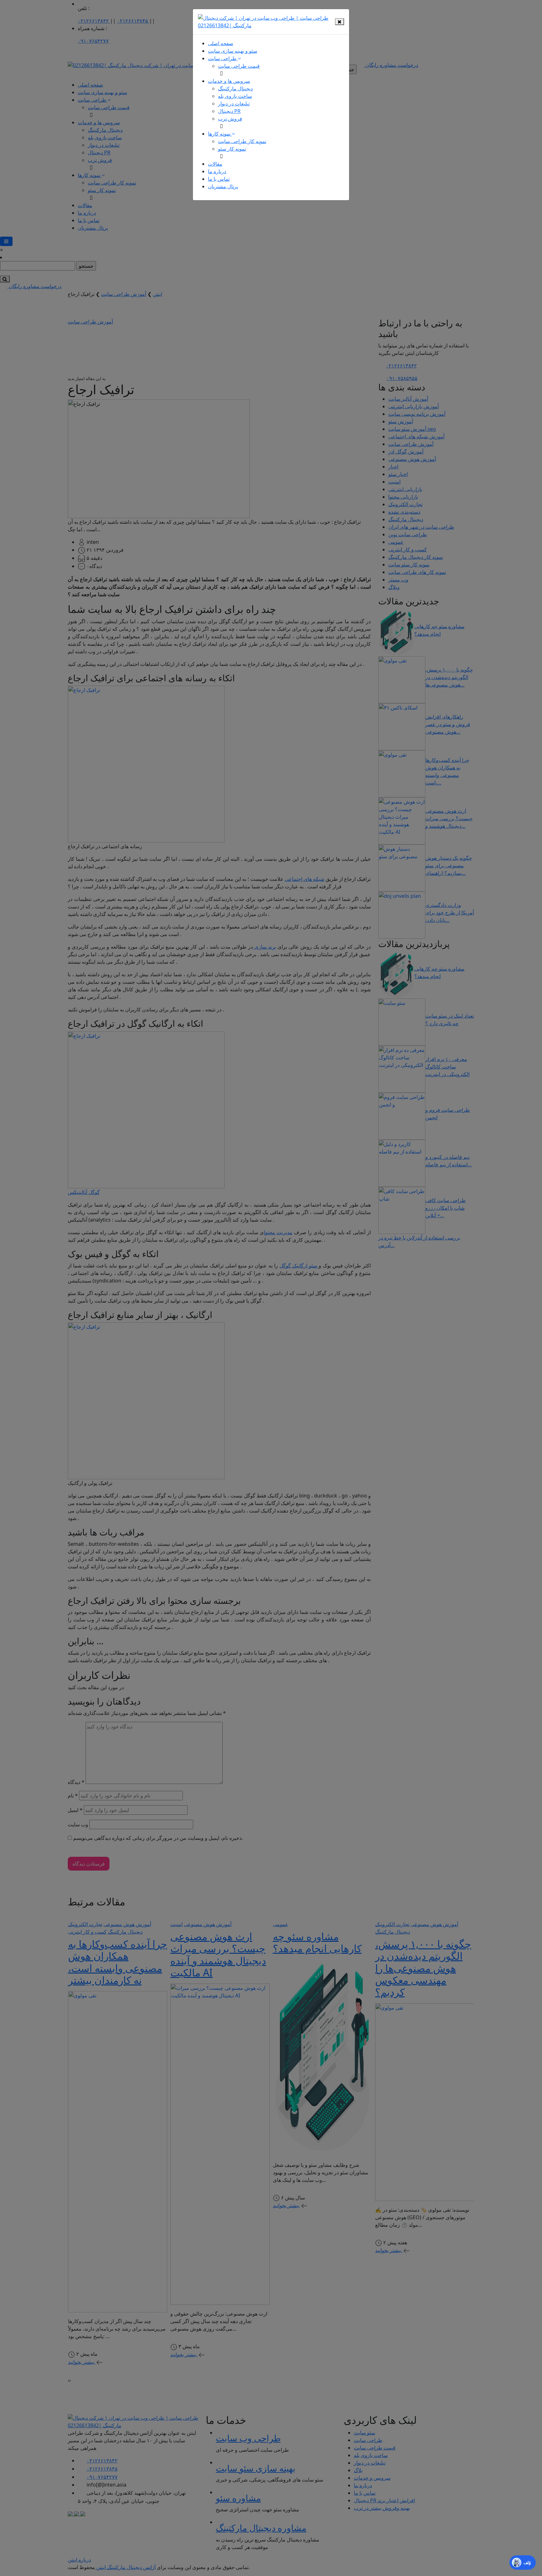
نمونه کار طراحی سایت (242, 141)
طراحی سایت (223, 58)
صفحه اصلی (221, 43)
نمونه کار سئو (232, 149)
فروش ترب (230, 119)
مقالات (215, 164)
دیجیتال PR (229, 111)
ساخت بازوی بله (235, 96)
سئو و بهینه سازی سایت (233, 51)
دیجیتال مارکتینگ (235, 88)
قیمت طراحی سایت (239, 66)
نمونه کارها (220, 134)
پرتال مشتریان (223, 186)
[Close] (340, 22)
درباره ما (217, 171)
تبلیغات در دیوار (234, 104)
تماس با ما (219, 179)
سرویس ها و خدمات (229, 81)
